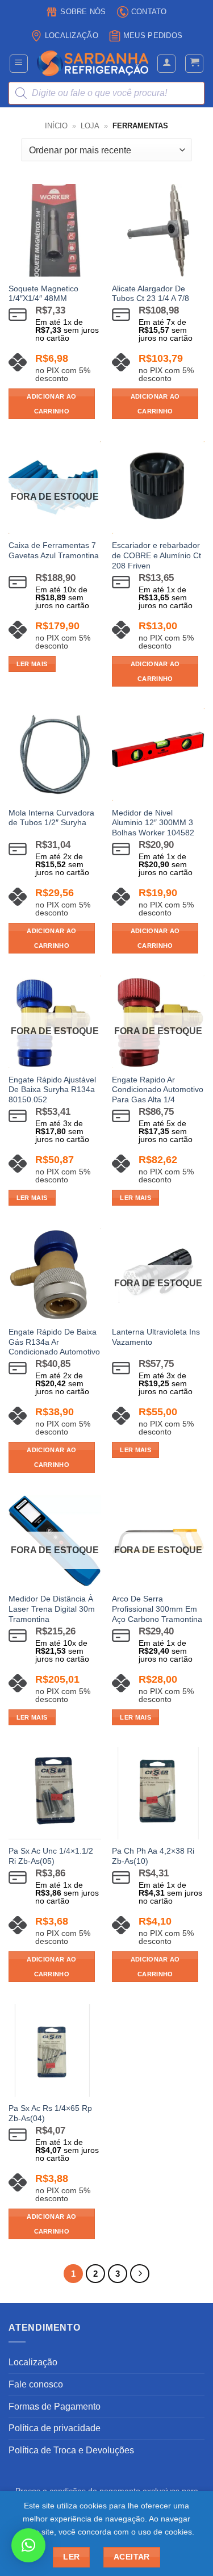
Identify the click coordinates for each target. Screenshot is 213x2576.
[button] (19, 64)
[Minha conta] (166, 64)
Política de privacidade (55, 2428)
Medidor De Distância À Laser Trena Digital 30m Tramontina (52, 1609)
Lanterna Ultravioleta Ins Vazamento (156, 1337)
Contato (149, 12)
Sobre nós (83, 12)
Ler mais (32, 664)
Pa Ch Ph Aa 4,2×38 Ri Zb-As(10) (153, 1856)
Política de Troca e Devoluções (71, 2450)
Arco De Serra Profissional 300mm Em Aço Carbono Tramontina (157, 1609)
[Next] (140, 2274)
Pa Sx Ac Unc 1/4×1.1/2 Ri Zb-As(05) (51, 1856)
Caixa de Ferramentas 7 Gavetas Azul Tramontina (54, 551)
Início (56, 126)
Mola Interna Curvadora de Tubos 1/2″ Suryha (51, 818)
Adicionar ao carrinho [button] (51, 404)
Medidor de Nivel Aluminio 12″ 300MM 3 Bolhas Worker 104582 (153, 823)
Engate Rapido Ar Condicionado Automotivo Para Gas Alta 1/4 (158, 1090)
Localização (72, 35)
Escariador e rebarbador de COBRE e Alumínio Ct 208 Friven (156, 555)
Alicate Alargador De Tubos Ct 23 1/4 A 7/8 (151, 294)
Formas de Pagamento (55, 2406)
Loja (90, 126)
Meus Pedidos (153, 35)
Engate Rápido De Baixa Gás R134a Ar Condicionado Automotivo (54, 1342)
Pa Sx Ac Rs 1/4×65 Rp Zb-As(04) (50, 2113)
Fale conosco (36, 2384)
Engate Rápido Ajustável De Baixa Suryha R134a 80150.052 (52, 1090)
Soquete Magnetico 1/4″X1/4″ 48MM (43, 294)
